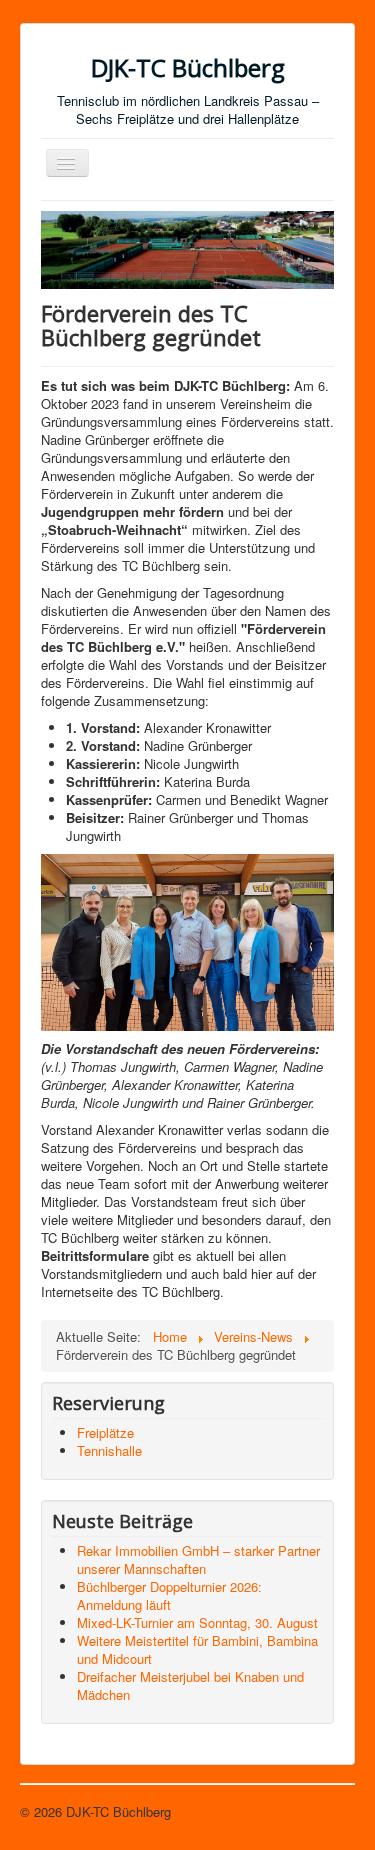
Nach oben (324, 1811)
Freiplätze (105, 1432)
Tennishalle (109, 1450)
